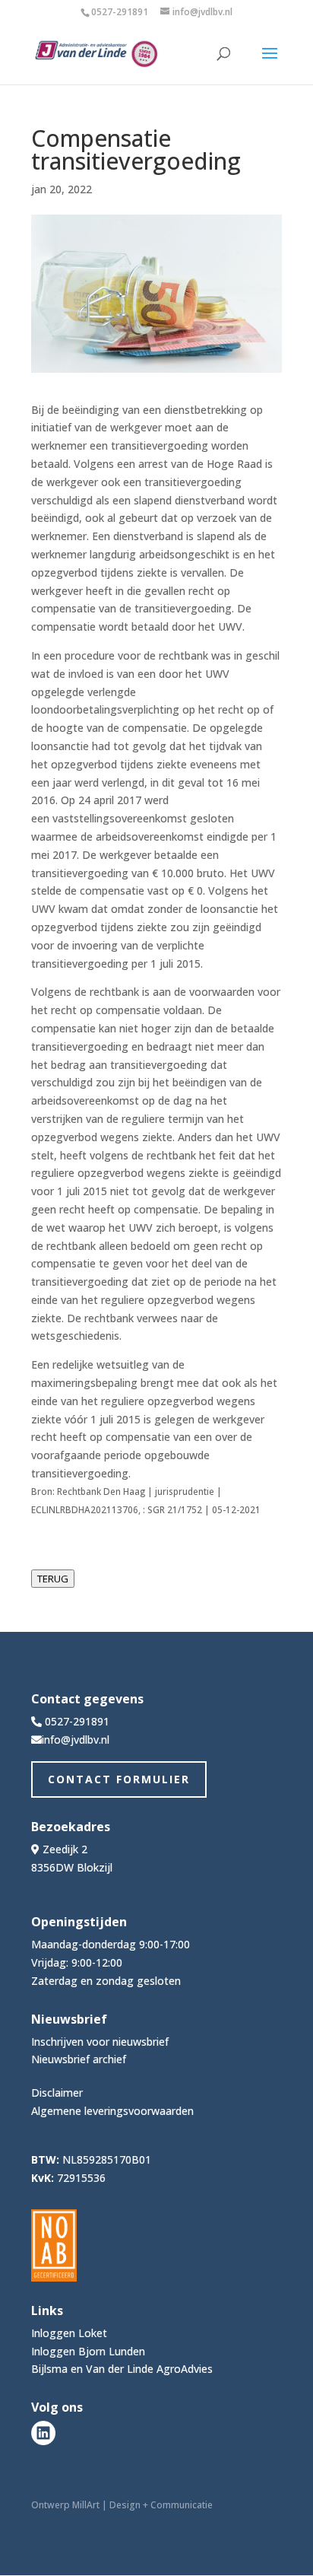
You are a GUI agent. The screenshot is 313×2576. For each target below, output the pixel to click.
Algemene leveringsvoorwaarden (112, 2111)
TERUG (53, 1579)
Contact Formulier (119, 1779)
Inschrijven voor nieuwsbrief (100, 2042)
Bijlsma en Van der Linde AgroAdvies (122, 2369)
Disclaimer (57, 2093)
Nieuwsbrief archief (79, 2059)
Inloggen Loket (69, 2333)
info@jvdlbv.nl (76, 1740)
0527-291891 (120, 12)
